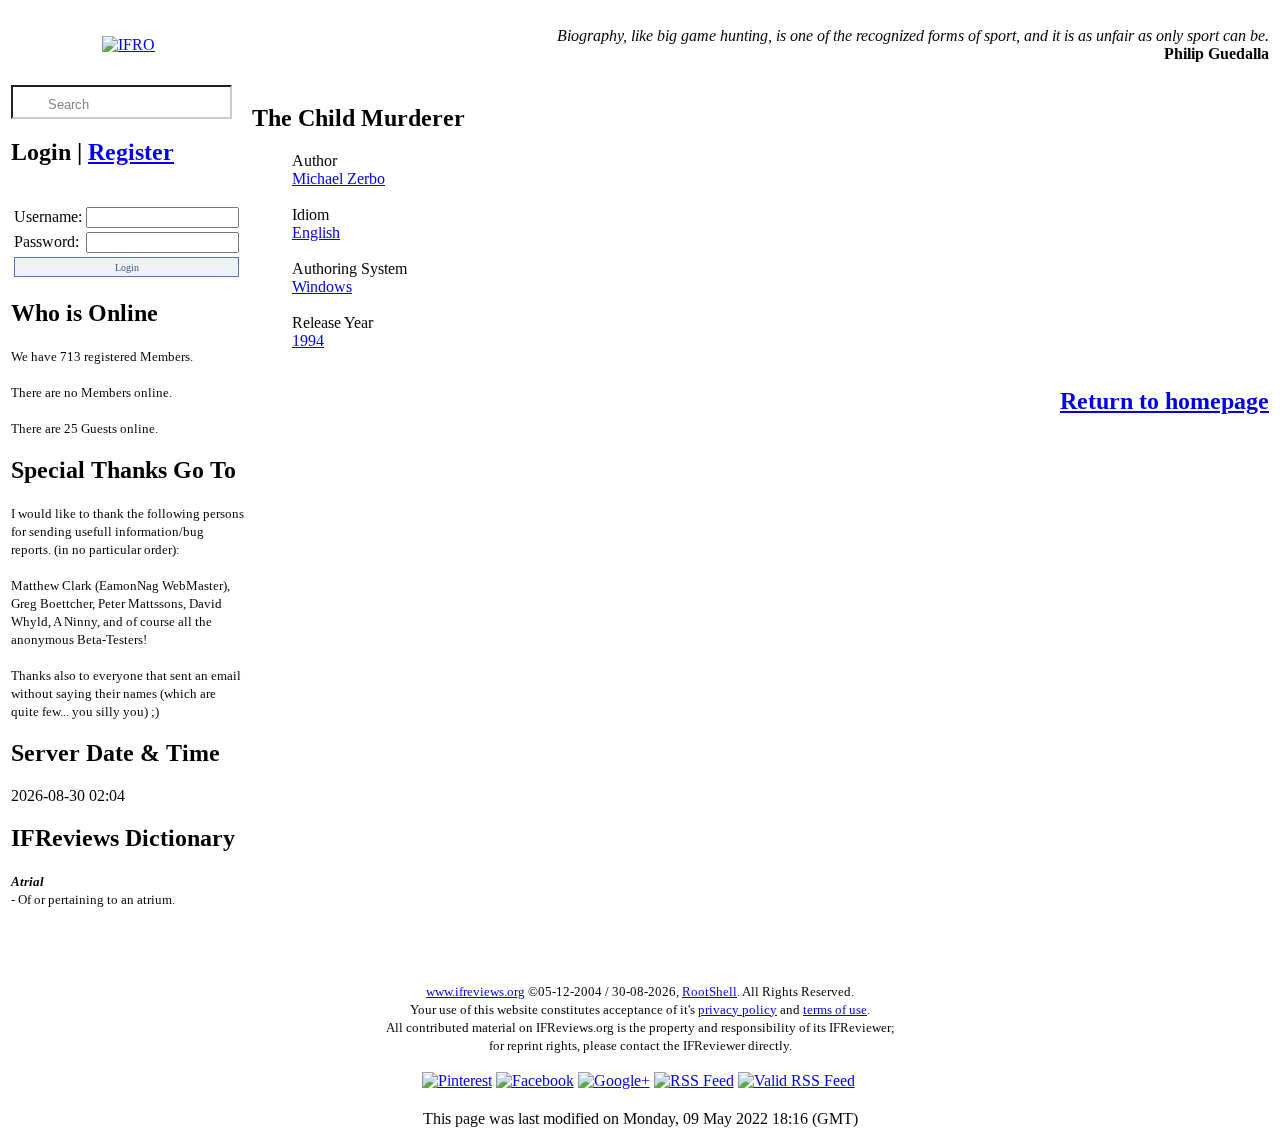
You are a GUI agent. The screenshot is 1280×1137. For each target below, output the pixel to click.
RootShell (709, 991)
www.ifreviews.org (475, 991)
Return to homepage (1164, 401)
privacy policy (737, 1009)
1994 (308, 340)
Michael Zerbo (338, 178)
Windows (322, 286)
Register (131, 152)
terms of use (835, 1009)
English (316, 232)
